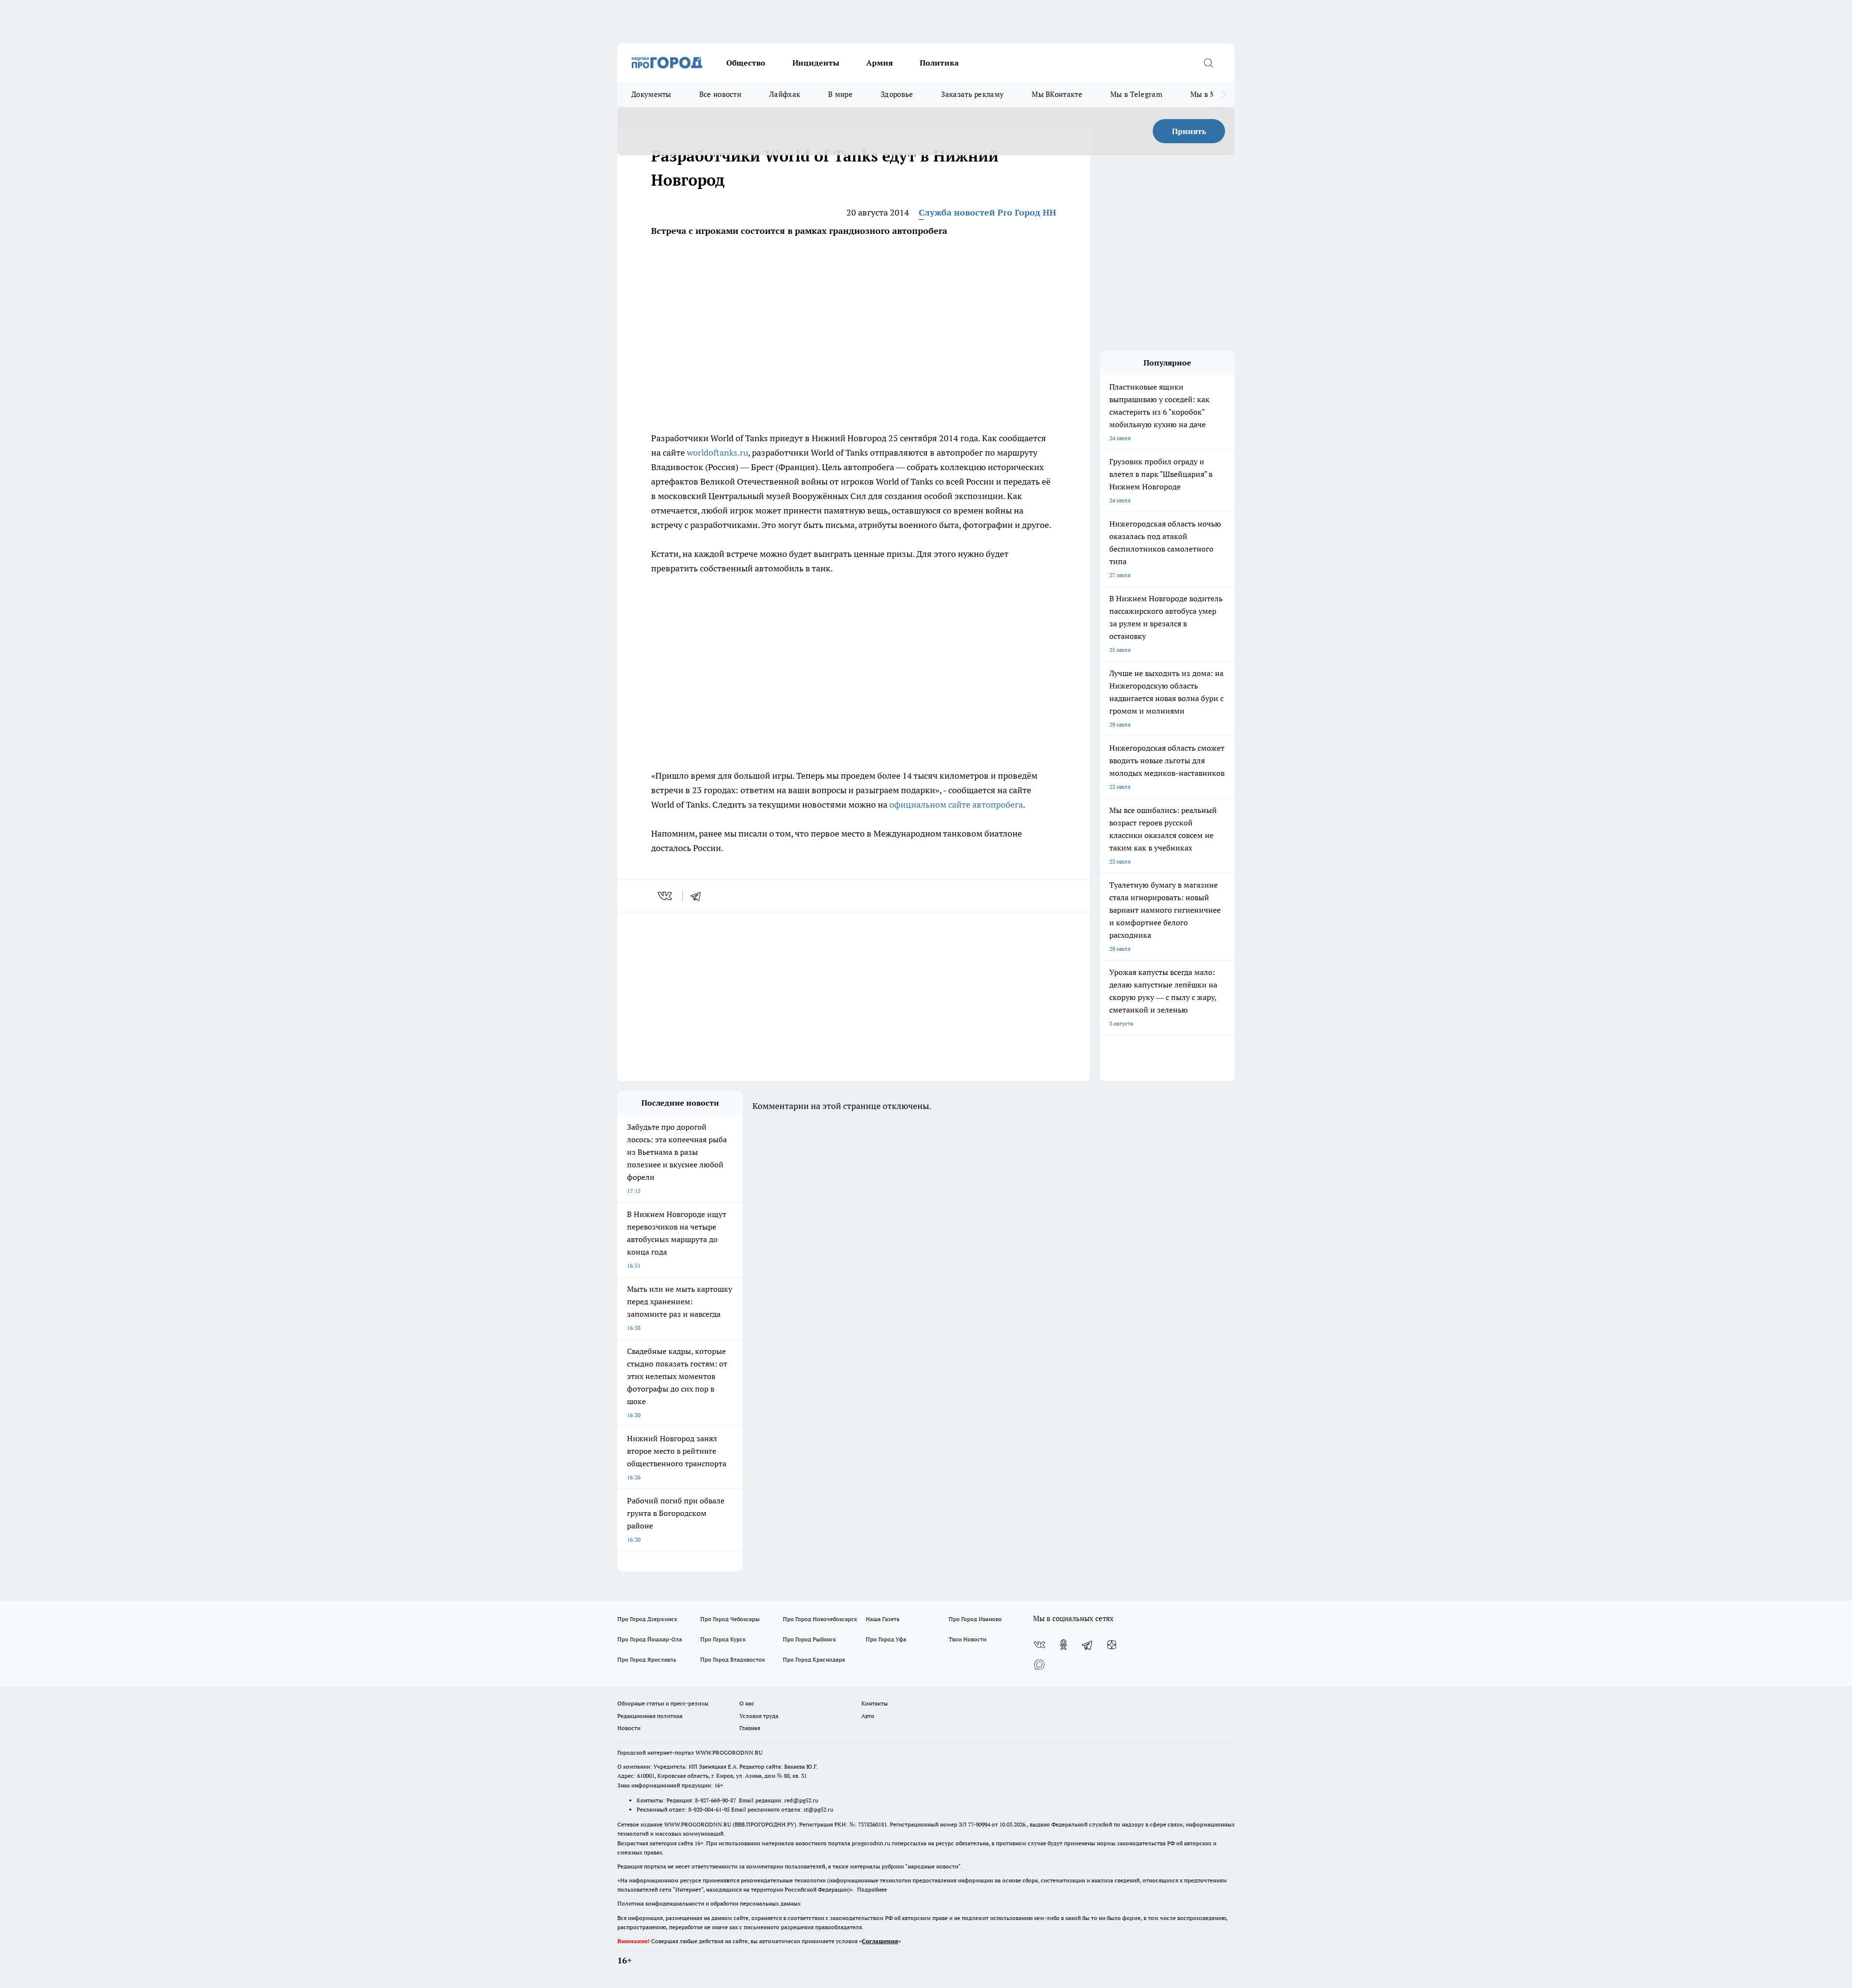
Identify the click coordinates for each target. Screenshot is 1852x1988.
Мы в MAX (1208, 94)
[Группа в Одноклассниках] (1063, 1645)
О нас (747, 1703)
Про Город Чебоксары (730, 1619)
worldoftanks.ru (717, 453)
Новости (629, 1728)
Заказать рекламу (972, 94)
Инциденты (816, 63)
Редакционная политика (650, 1716)
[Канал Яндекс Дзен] (1112, 1645)
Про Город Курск (723, 1639)
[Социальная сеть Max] (1039, 1664)
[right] (1224, 95)
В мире (840, 94)
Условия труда (759, 1716)
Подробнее (872, 1889)
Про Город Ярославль (647, 1659)
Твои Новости (967, 1639)
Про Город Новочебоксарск (820, 1619)
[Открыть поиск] (1208, 63)
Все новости (720, 94)
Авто (868, 1716)
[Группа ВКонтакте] (1039, 1645)
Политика (939, 63)
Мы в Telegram (1136, 94)
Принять (1189, 131)
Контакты (875, 1703)
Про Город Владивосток (733, 1659)
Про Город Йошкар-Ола (650, 1639)
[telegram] (699, 896)
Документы (651, 94)
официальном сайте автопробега (956, 805)
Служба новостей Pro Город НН (987, 212)
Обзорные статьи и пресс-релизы (663, 1703)
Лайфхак (785, 94)
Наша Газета (883, 1619)
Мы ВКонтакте (1057, 94)
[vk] (666, 896)
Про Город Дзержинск (647, 1619)
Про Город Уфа (886, 1639)
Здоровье (897, 94)
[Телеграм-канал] (1088, 1645)
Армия (879, 63)
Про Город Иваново (975, 1619)
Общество (746, 63)
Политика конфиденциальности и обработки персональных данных (709, 1903)
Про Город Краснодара (814, 1659)
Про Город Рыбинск (809, 1639)
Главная (750, 1728)
